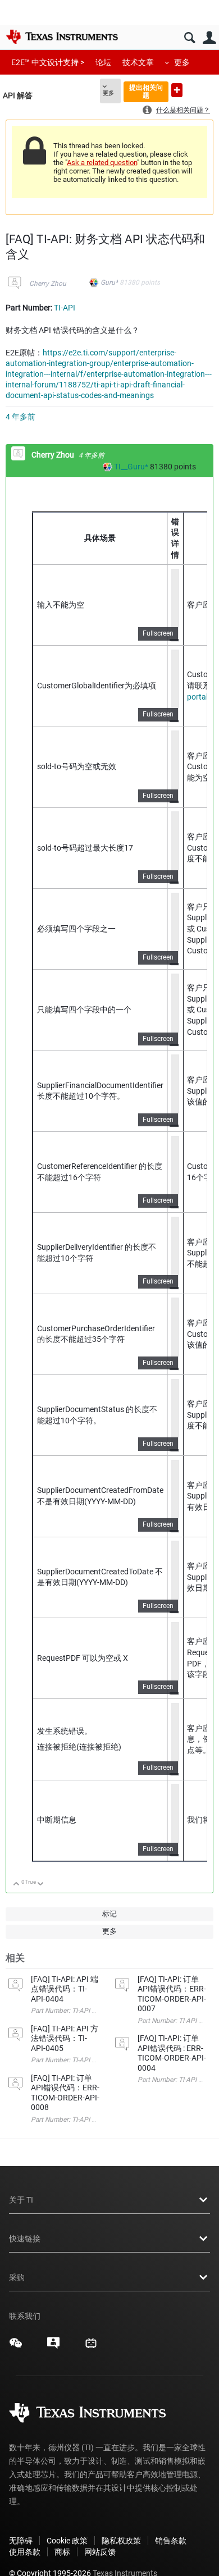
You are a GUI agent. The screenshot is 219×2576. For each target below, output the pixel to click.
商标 (62, 2552)
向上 (17, 1885)
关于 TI (21, 2200)
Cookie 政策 (67, 2541)
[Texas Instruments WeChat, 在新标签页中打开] (16, 2347)
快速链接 (25, 2239)
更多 (182, 62)
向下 (41, 1885)
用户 (209, 38)
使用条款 (25, 2552)
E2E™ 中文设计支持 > (48, 62)
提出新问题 (177, 90)
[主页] (62, 36)
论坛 (103, 62)
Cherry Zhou (48, 284)
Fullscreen (158, 633)
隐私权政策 (121, 2541)
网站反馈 (100, 2552)
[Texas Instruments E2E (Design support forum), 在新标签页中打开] (53, 2347)
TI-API (65, 308)
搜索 (190, 38)
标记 (109, 1914)
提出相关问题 (146, 91)
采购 (17, 2277)
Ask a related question (102, 163)
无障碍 (21, 2541)
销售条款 (171, 2541)
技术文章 (138, 62)
